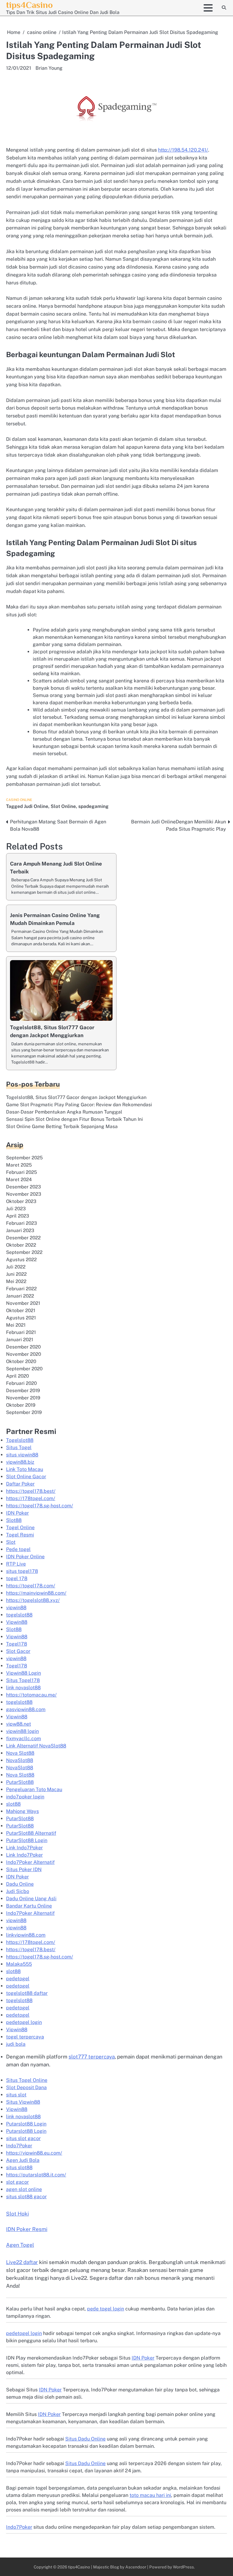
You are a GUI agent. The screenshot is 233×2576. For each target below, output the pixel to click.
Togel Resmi (20, 1535)
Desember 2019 (23, 1390)
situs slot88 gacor (26, 2197)
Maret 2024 (19, 1179)
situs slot (16, 2095)
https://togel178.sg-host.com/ (40, 1506)
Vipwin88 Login (24, 1673)
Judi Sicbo (18, 1891)
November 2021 (23, 1303)
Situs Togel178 (23, 1680)
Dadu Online (20, 1884)
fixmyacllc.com (24, 1739)
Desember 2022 (23, 1238)
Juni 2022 (16, 1274)
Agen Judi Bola (23, 2160)
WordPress (183, 2567)
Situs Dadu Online (85, 2439)
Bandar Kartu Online (29, 1906)
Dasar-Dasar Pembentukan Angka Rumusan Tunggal (64, 1112)
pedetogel (18, 1979)
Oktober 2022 (21, 1245)
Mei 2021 (16, 1325)
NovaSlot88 (20, 1760)
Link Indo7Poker (24, 1848)
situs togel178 (22, 1571)
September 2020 (24, 1368)
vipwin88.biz (20, 1462)
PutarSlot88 (20, 1782)
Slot (11, 1542)
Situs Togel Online (27, 2080)
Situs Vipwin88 (23, 2102)
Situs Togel (19, 1447)
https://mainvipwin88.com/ (36, 1593)
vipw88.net (19, 1724)
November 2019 (23, 1398)
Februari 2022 (21, 1288)
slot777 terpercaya (92, 2057)
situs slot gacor (23, 2138)
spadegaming (93, 806)
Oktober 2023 (21, 1201)
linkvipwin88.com (26, 1935)
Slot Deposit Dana (26, 2087)
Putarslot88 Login (26, 2124)
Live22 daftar (22, 2262)
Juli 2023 (16, 1208)
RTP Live (16, 1564)
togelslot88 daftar (27, 1993)
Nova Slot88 (20, 1753)
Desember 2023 (24, 1187)
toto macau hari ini (150, 2495)
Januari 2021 (20, 1339)
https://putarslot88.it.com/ (36, 2175)
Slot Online (63, 806)
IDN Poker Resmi (27, 2229)
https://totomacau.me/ (31, 1695)
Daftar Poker (20, 1484)
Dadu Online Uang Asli (31, 1899)
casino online (19, 800)
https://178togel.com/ (31, 1498)
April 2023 (18, 1216)
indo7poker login (25, 1797)
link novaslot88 (23, 1688)
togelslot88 (19, 1615)
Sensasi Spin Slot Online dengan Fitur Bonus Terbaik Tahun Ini (74, 1119)
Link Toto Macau (25, 1469)
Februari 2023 (22, 1223)
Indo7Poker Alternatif (30, 1862)
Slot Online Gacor (26, 1477)
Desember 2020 (23, 1347)
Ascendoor (136, 2567)
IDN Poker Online (25, 1557)
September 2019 (24, 1412)
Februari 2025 (22, 1172)
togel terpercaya (25, 2037)
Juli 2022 (16, 1267)
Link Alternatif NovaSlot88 (36, 1746)
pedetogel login (24, 2022)
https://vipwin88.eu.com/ (34, 2153)
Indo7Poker (19, 2146)
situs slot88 (19, 2167)
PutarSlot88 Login (27, 1840)
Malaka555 (19, 1964)
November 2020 (24, 1354)
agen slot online (24, 2189)
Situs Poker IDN (24, 1869)
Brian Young (49, 68)
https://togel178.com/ (31, 1586)
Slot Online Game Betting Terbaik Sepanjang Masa (62, 1126)
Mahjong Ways (22, 1811)
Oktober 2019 (21, 1405)
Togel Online (20, 1528)
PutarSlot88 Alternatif (31, 1833)
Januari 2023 (20, 1230)
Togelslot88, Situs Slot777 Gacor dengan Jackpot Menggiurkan (76, 1097)
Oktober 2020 (21, 1361)
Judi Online (36, 806)
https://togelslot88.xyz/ (33, 1600)
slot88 (13, 1804)
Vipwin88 (17, 1622)
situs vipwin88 (22, 1455)
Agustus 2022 (21, 1259)
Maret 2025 (19, 1165)
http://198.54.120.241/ (183, 150)
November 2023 (24, 1194)
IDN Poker (17, 1513)
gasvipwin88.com (26, 1709)
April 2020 (17, 1376)
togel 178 (17, 1578)
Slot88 (14, 1520)
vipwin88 (16, 1608)
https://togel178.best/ (31, 1491)
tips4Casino (29, 5)
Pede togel (18, 1549)
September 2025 (24, 1157)
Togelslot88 (20, 1440)
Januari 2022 (20, 1296)
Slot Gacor (18, 1651)
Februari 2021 (21, 1332)
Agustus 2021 (21, 1318)
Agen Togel (20, 2245)
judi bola (16, 2044)
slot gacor (17, 2182)
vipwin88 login (22, 1731)
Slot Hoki (17, 2214)
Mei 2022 (16, 1281)
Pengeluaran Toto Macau (34, 1789)
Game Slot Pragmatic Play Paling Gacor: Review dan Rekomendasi (79, 1104)
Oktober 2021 (21, 1310)
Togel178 (17, 1644)
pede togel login (106, 2309)
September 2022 (24, 1252)
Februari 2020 (21, 1383)
